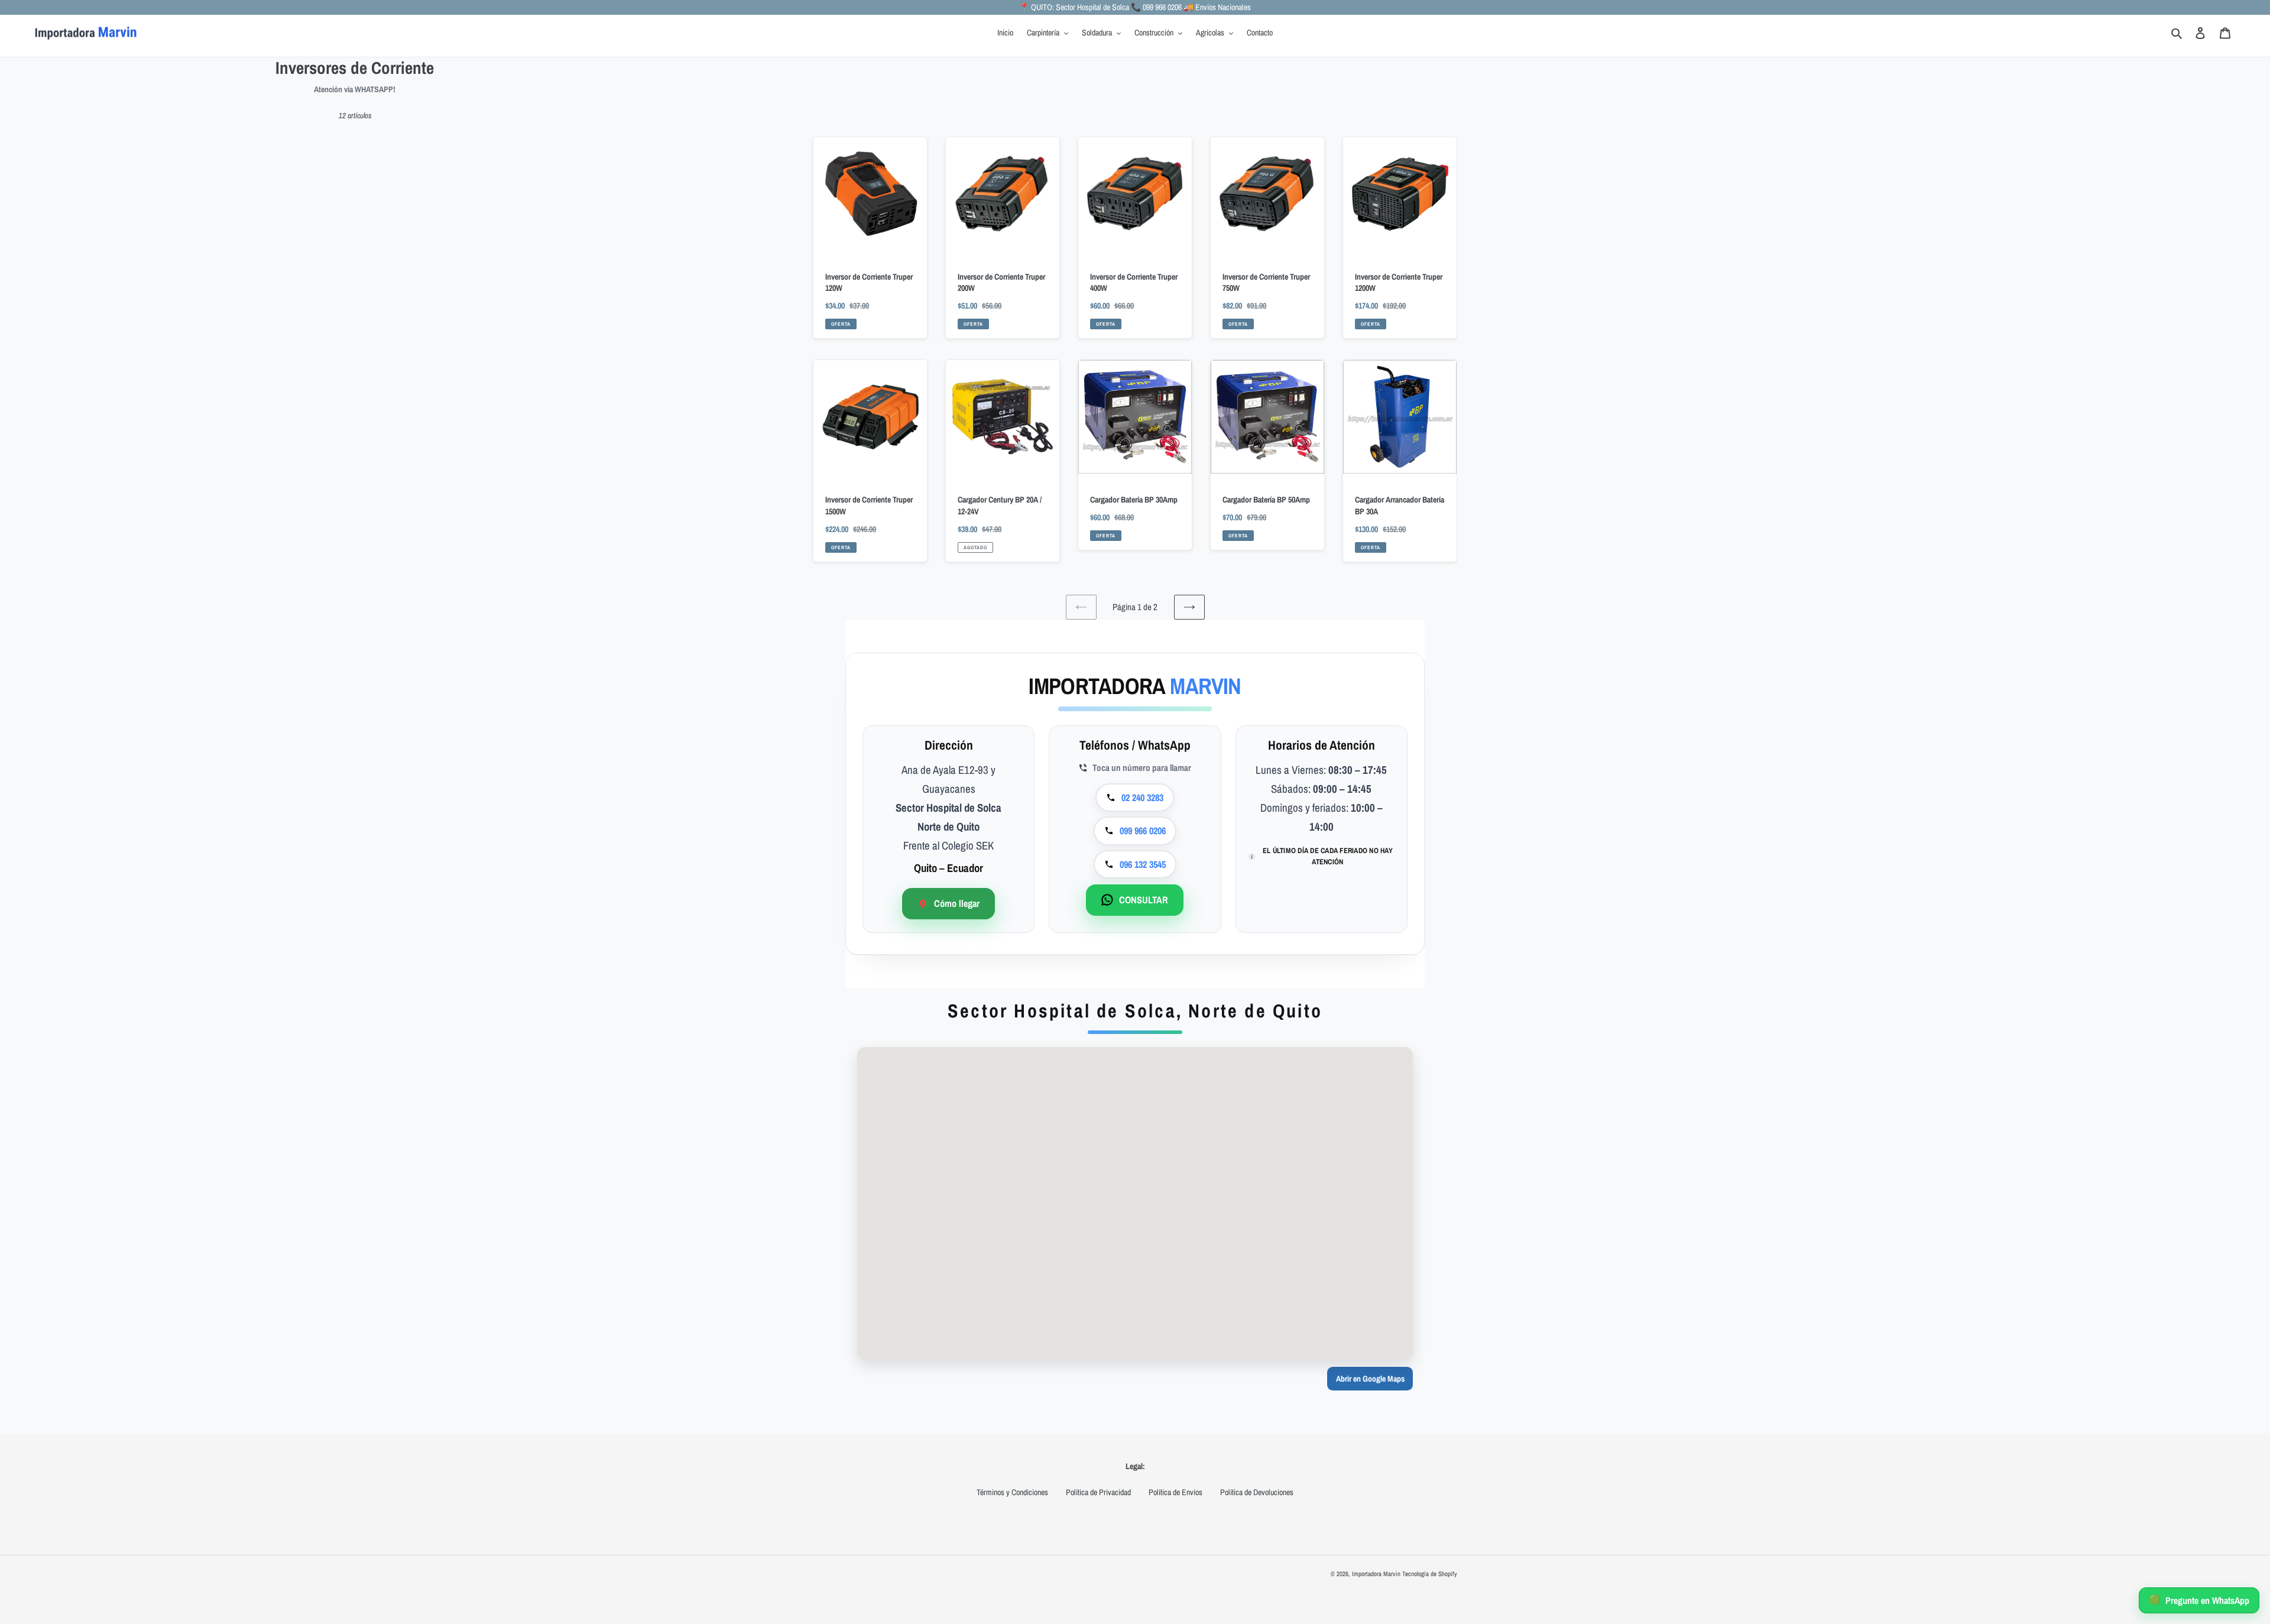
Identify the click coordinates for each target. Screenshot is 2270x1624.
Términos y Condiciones (1012, 1492)
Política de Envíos (1175, 1492)
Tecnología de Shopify (1430, 1574)
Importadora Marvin (1376, 1574)
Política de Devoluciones (1257, 1492)
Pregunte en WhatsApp (2199, 1600)
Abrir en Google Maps (1370, 1379)
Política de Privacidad (1098, 1492)
